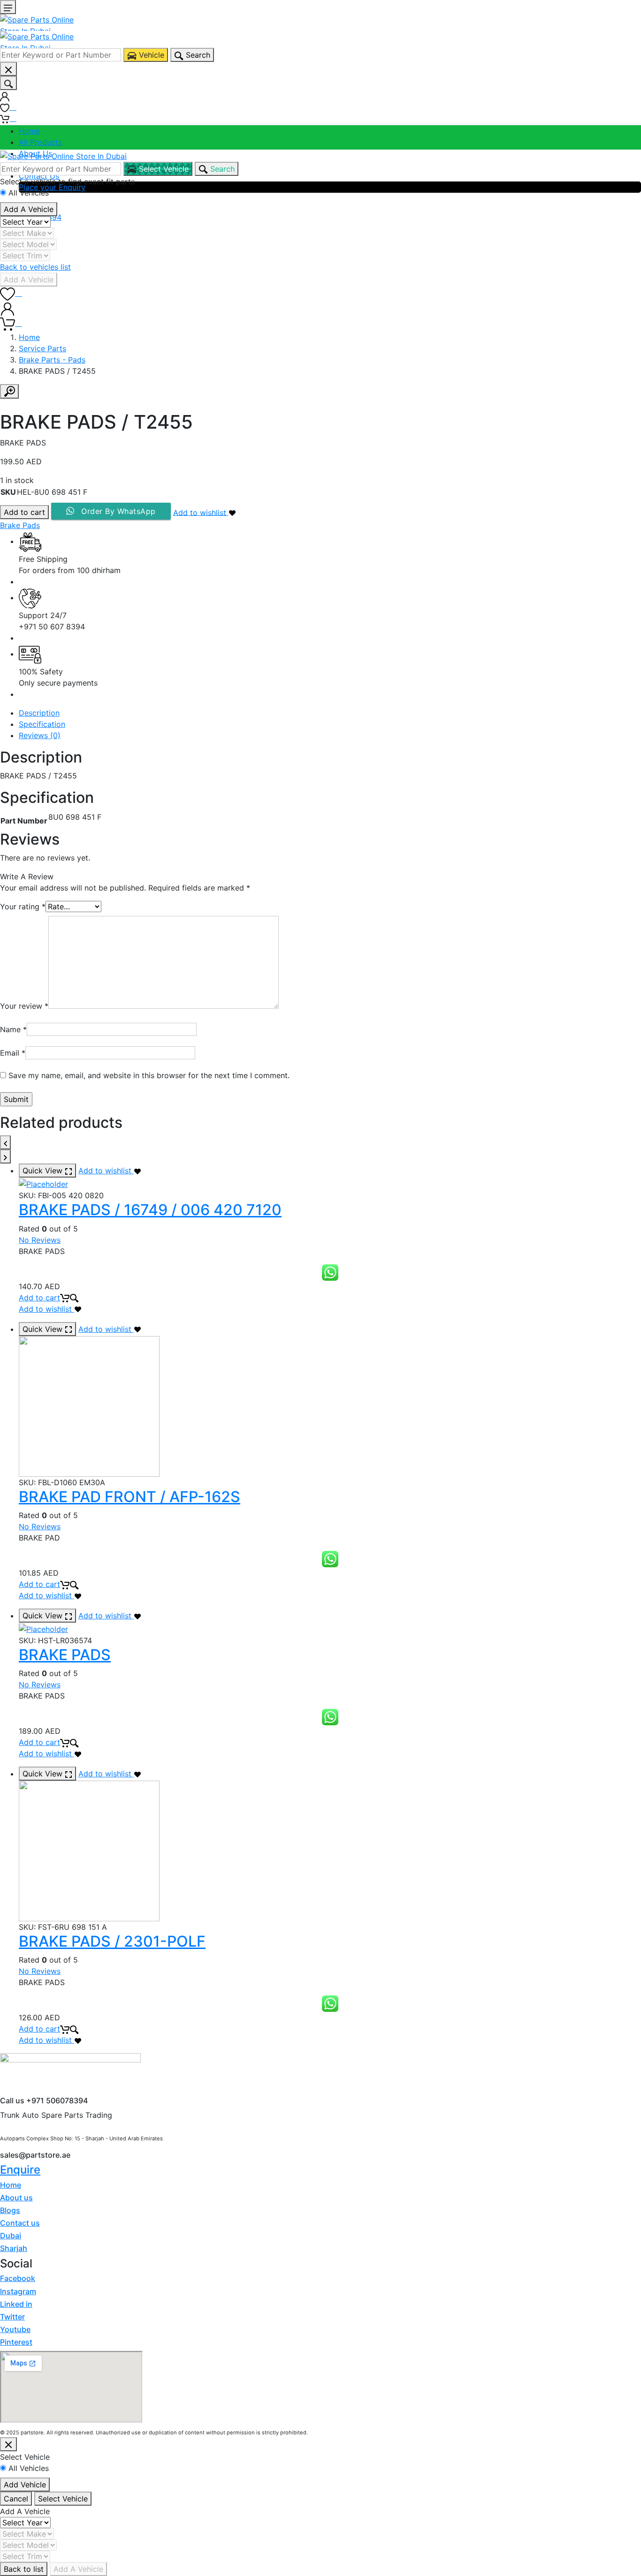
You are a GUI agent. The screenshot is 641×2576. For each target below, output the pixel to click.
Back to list (24, 2569)
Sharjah (14, 2248)
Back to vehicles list (35, 267)
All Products (40, 142)
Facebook (18, 2278)
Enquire (20, 2170)
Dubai (11, 2236)
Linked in (16, 2304)
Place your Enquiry (52, 187)
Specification (42, 724)
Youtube (15, 2329)
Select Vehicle (63, 2499)
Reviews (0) (40, 735)
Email (13, 1053)
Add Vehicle (25, 2485)
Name (13, 1029)
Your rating (23, 907)
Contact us (20, 2223)
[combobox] (61, 55)
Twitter (12, 2317)
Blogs (10, 2210)
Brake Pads (20, 525)
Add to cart (24, 512)
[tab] (330, 713)
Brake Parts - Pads (52, 360)
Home (29, 131)
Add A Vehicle (29, 209)
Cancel (16, 2499)
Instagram (18, 2291)
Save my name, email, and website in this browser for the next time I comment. (149, 1075)
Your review (24, 1006)
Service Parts (42, 348)
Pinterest (16, 2342)
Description (39, 713)
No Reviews (40, 1240)
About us (16, 2198)
